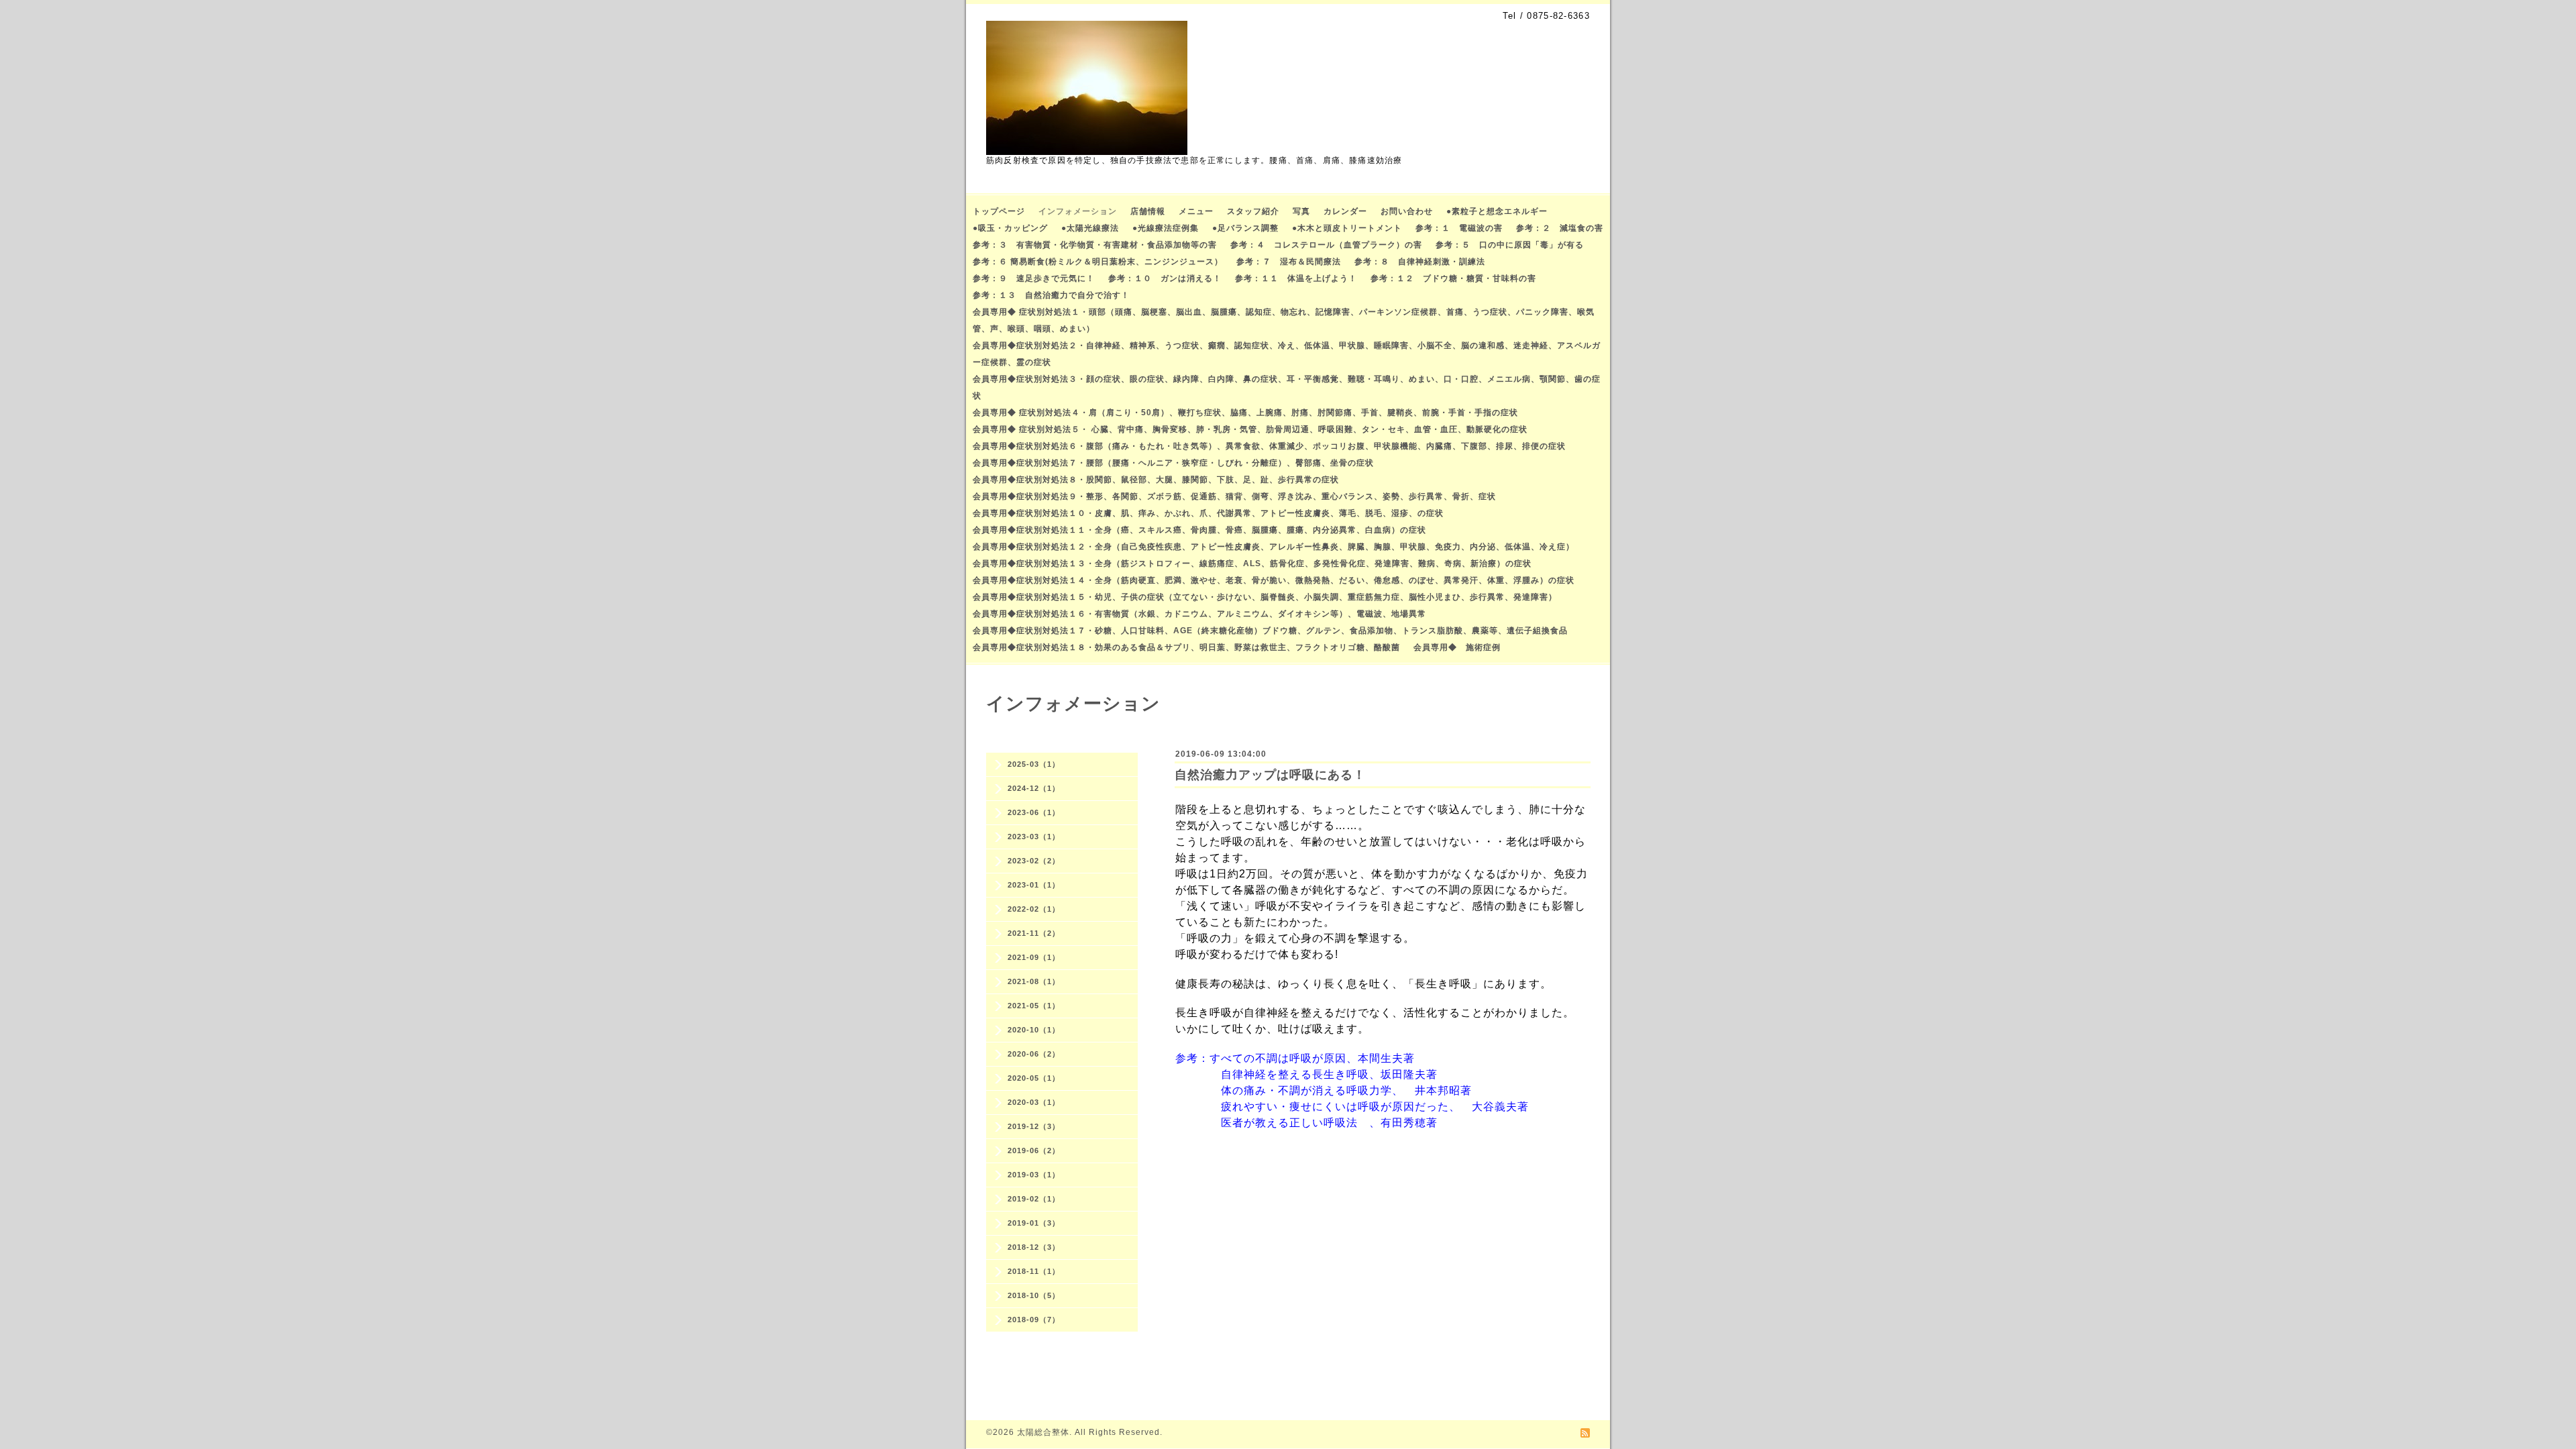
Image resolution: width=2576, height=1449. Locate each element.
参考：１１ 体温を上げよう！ (1296, 278)
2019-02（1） (1034, 1199)
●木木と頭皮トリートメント (1347, 228)
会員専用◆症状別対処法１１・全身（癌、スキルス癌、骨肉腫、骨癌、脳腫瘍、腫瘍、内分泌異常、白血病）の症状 (1199, 530)
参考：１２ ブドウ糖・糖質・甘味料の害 (1453, 278)
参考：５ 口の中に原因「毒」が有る (1510, 245)
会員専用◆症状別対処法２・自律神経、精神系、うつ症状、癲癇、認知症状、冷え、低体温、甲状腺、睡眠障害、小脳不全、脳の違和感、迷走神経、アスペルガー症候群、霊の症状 (1287, 354)
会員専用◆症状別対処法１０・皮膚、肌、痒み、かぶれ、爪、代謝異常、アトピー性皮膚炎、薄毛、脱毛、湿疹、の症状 (1208, 513)
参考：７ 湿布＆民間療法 (1289, 262)
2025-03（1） (1034, 764)
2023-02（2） (1034, 861)
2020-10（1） (1034, 1030)
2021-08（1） (1034, 981)
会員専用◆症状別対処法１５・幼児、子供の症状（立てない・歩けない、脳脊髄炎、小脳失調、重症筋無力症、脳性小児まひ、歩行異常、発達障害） (1265, 597)
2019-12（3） (1034, 1126)
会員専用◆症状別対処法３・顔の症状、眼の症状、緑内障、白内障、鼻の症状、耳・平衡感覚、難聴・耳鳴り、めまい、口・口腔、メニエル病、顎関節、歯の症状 (1287, 387)
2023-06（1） (1034, 812)
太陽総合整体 (1043, 1432)
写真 (1301, 211)
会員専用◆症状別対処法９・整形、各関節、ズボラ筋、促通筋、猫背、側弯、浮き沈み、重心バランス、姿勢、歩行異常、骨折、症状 (1234, 496)
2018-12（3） (1034, 1247)
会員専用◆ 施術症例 (1457, 647)
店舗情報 (1148, 211)
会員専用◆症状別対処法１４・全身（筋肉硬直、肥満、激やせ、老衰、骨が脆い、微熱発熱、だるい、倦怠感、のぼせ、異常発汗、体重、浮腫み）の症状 (1274, 580)
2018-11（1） (1034, 1271)
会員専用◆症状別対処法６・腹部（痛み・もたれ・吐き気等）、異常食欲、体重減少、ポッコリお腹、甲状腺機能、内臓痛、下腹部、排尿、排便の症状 (1269, 446)
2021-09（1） (1034, 957)
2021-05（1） (1034, 1006)
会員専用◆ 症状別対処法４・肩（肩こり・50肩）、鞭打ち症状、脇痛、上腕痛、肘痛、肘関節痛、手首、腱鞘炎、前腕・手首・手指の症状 (1245, 413)
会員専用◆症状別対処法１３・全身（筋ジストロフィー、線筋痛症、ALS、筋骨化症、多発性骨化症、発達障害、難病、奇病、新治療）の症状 (1252, 563)
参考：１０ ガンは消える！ (1165, 278)
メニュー (1196, 211)
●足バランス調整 (1245, 228)
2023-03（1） (1034, 837)
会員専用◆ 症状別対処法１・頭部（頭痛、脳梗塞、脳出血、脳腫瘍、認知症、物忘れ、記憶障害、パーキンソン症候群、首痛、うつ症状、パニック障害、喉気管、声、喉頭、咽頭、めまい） (1284, 320)
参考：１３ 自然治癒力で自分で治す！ (1051, 295)
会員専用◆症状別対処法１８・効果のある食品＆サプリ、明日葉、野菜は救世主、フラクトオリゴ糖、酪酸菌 (1186, 647)
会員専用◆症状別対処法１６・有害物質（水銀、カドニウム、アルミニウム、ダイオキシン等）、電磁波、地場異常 (1199, 614)
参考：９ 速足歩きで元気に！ (1034, 278)
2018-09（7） (1034, 1320)
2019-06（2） (1034, 1150)
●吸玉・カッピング (1010, 228)
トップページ (999, 211)
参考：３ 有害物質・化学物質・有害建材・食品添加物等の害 (1095, 245)
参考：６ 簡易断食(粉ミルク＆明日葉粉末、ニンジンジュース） (1098, 262)
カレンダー (1345, 211)
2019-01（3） (1034, 1223)
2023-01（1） (1034, 885)
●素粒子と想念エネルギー (1497, 211)
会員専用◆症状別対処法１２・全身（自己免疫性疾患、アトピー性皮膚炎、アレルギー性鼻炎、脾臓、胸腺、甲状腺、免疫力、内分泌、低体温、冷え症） (1274, 547)
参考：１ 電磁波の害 (1459, 228)
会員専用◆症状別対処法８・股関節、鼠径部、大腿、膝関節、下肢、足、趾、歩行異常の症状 (1156, 480)
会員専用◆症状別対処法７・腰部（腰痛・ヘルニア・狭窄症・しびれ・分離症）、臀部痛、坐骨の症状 (1173, 463)
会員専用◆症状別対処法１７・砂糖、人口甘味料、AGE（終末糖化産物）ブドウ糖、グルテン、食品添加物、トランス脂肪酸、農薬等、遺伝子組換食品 (1270, 631)
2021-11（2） (1034, 933)
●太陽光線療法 (1090, 228)
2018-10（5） (1034, 1295)
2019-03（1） (1034, 1175)
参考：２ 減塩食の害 (1560, 228)
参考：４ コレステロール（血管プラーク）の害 (1326, 245)
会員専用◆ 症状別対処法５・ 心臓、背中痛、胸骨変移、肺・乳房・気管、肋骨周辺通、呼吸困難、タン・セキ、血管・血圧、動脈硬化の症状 (1250, 429)
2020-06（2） (1034, 1054)
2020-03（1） (1034, 1102)
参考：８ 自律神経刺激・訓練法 (1420, 262)
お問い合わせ (1407, 211)
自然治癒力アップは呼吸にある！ (1270, 775)
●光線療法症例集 (1166, 228)
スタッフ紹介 (1253, 211)
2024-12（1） (1034, 788)
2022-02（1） (1034, 909)
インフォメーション (1078, 211)
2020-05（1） (1034, 1078)
